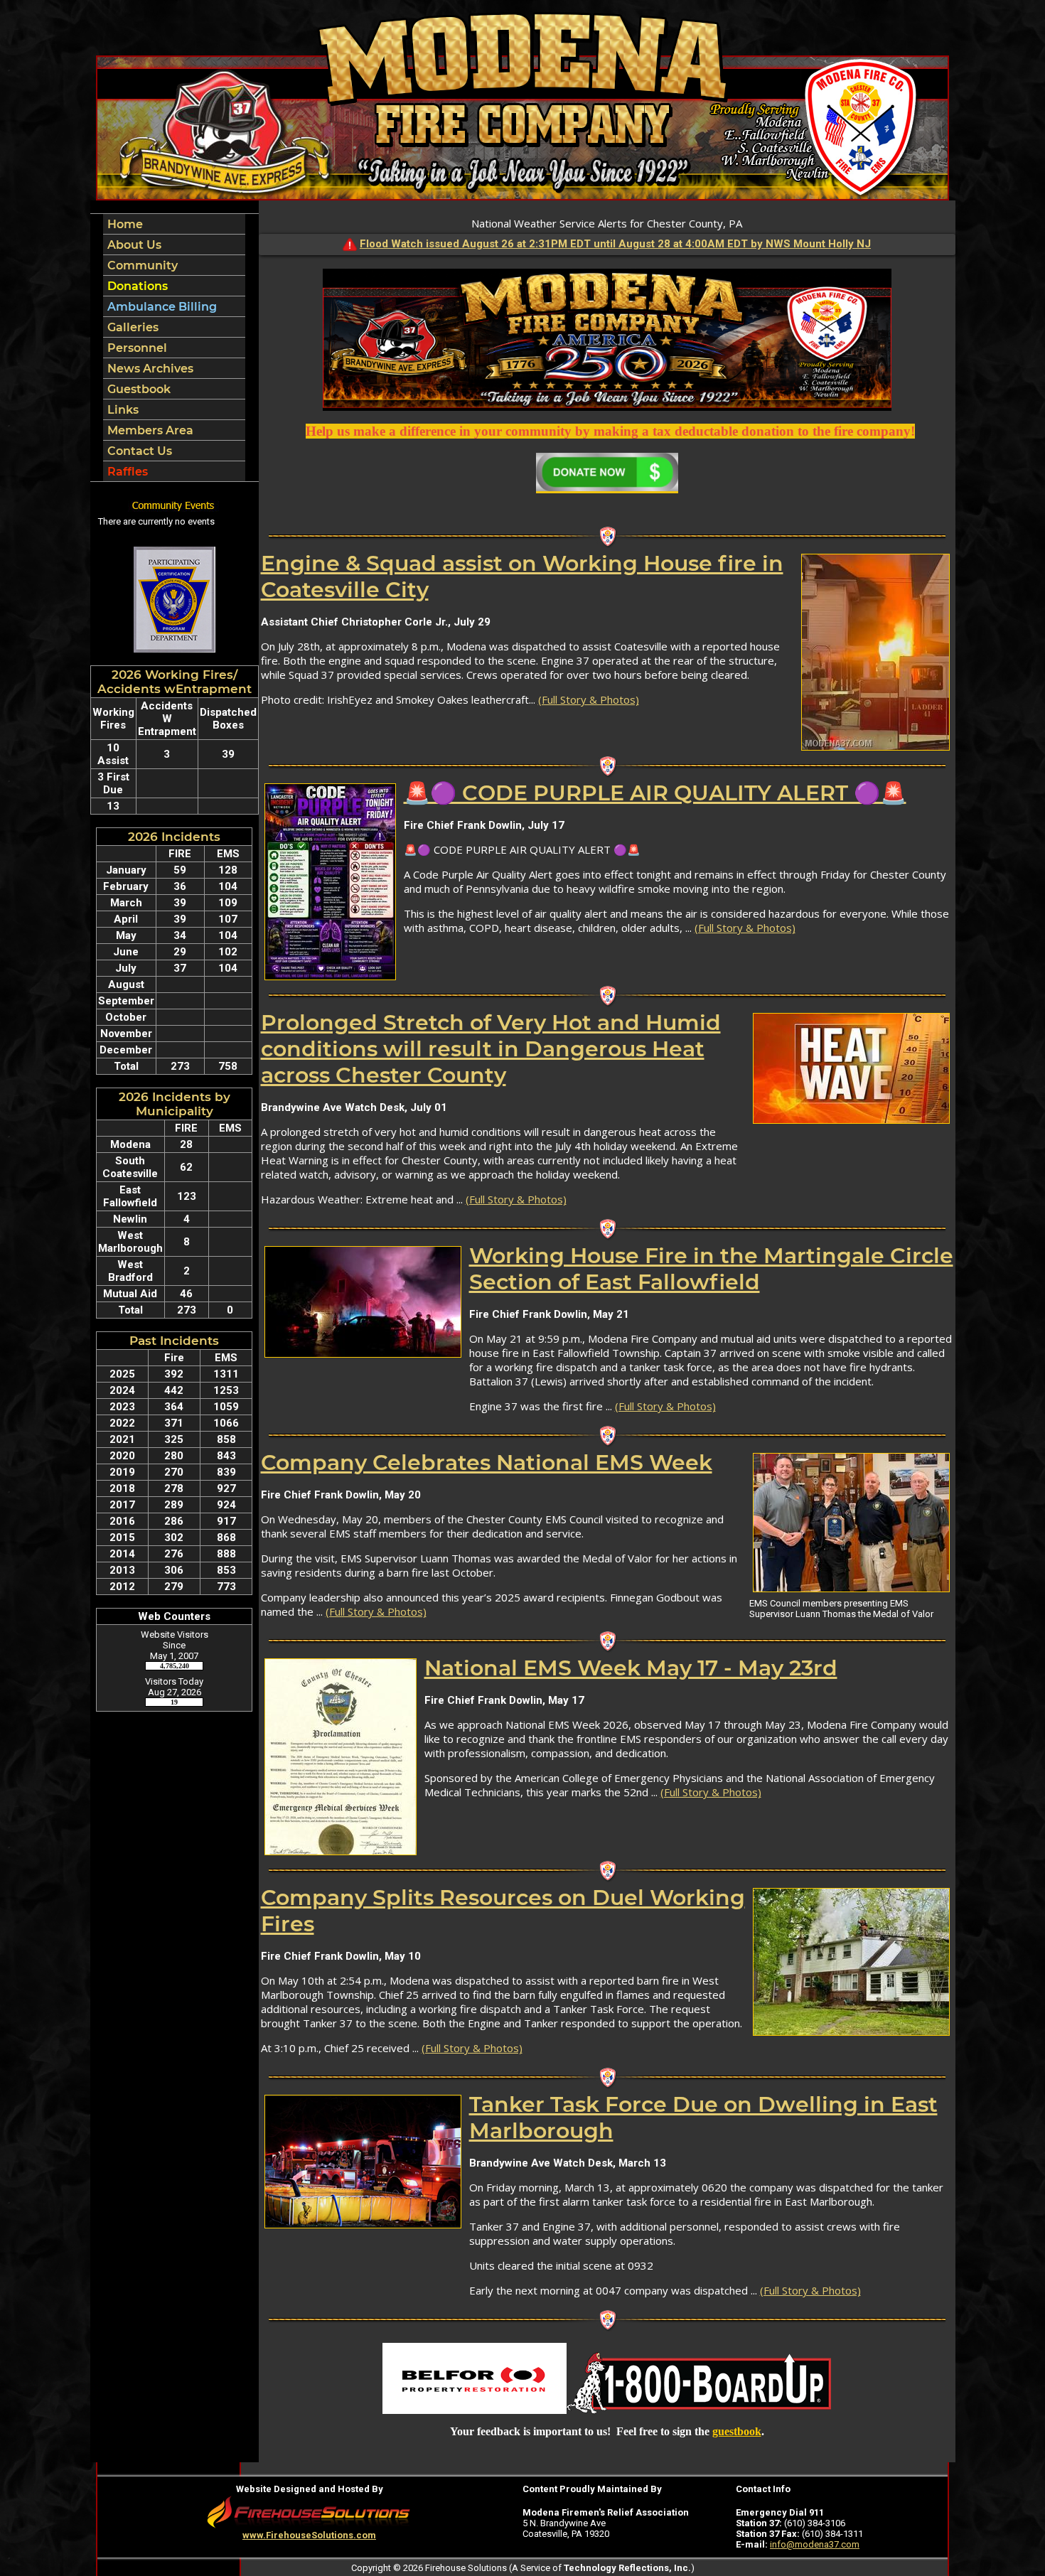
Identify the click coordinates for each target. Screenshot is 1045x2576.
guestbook (737, 2431)
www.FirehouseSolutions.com (309, 2535)
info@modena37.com (815, 2544)
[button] (174, 245)
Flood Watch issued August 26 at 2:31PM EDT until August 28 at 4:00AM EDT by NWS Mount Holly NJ (615, 244)
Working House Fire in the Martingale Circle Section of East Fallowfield (711, 1269)
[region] (174, 348)
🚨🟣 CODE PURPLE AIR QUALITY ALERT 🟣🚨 (655, 793)
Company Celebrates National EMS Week (487, 1463)
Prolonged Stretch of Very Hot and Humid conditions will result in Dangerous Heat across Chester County (491, 1049)
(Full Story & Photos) (589, 699)
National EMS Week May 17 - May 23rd (631, 1668)
